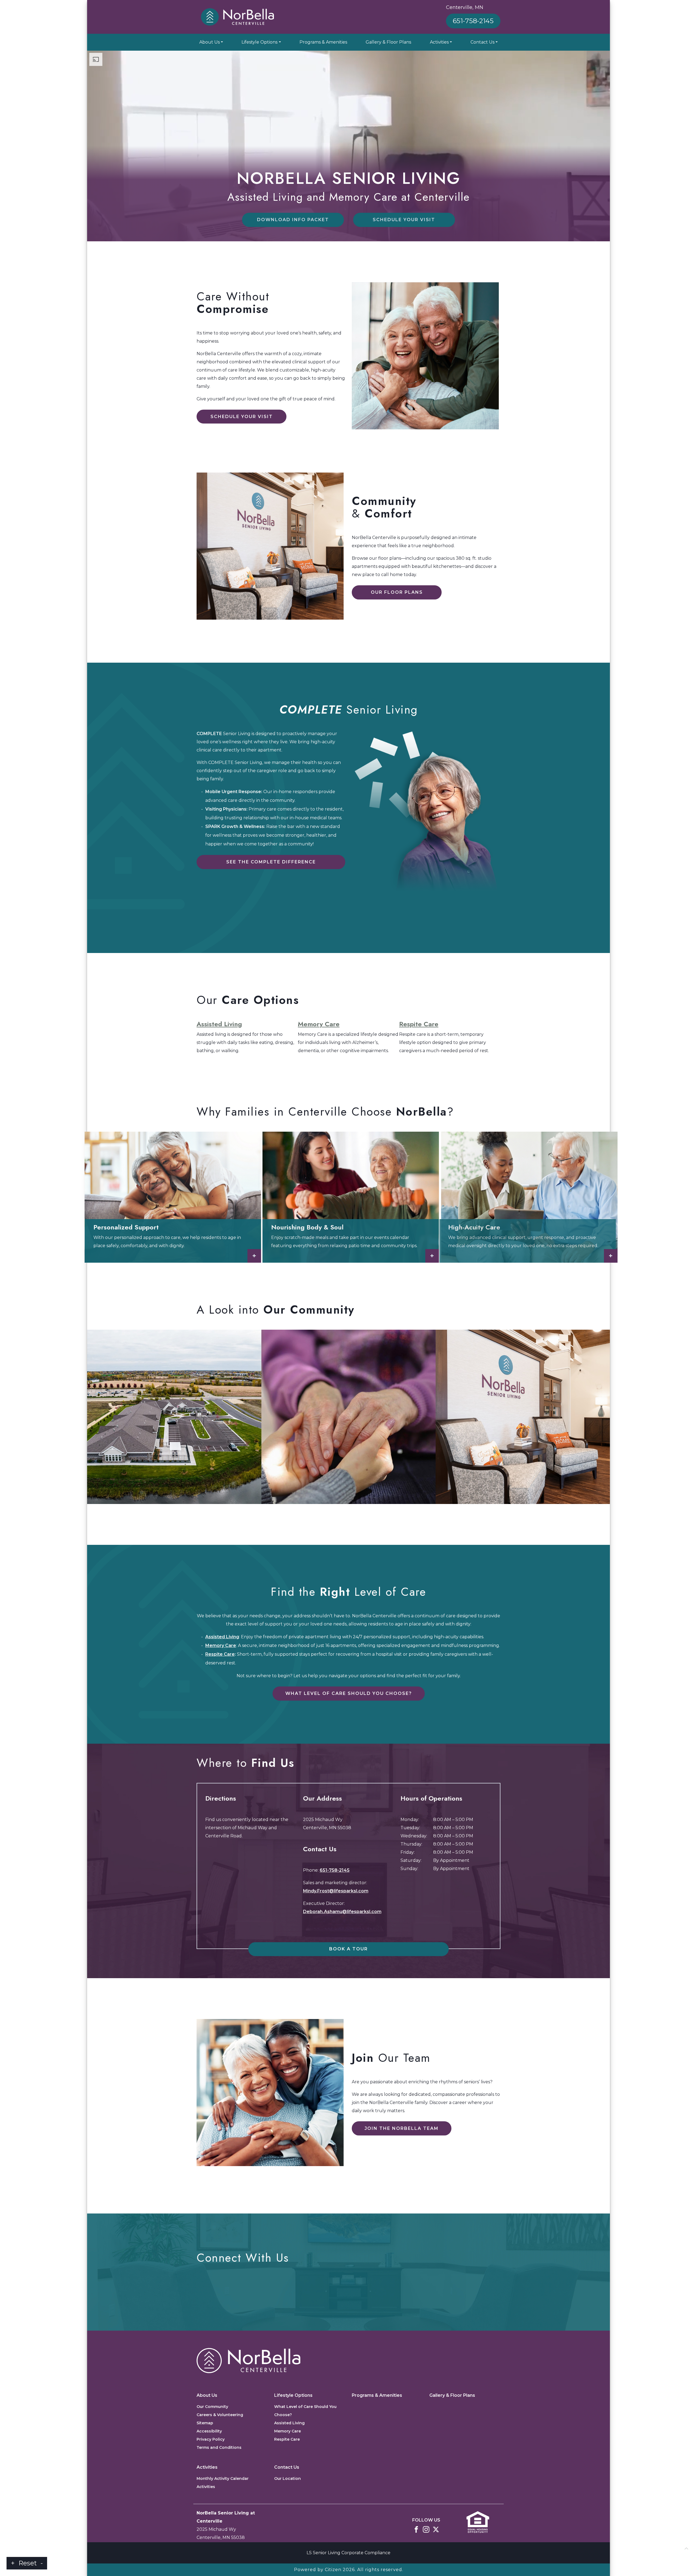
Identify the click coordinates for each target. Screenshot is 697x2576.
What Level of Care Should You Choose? (349, 1693)
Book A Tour (348, 1949)
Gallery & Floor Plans (388, 42)
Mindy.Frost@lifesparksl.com (336, 1891)
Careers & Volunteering (220, 2415)
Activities (439, 42)
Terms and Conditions (219, 2447)
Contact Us (482, 42)
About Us (210, 42)
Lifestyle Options (259, 42)
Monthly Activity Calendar (223, 2478)
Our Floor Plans (397, 592)
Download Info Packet (293, 220)
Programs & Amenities (323, 42)
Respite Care (419, 1024)
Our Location (288, 2478)
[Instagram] (426, 2529)
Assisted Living (219, 1024)
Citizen (333, 2570)
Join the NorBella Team (402, 2128)
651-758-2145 (473, 21)
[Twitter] (436, 2529)
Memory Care (319, 1024)
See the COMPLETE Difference (271, 862)
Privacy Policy (211, 2439)
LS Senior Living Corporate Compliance (348, 2553)
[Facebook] (416, 2529)
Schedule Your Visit (404, 220)
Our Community (212, 2407)
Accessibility (209, 2431)
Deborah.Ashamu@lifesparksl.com (342, 1912)
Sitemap (205, 2423)
